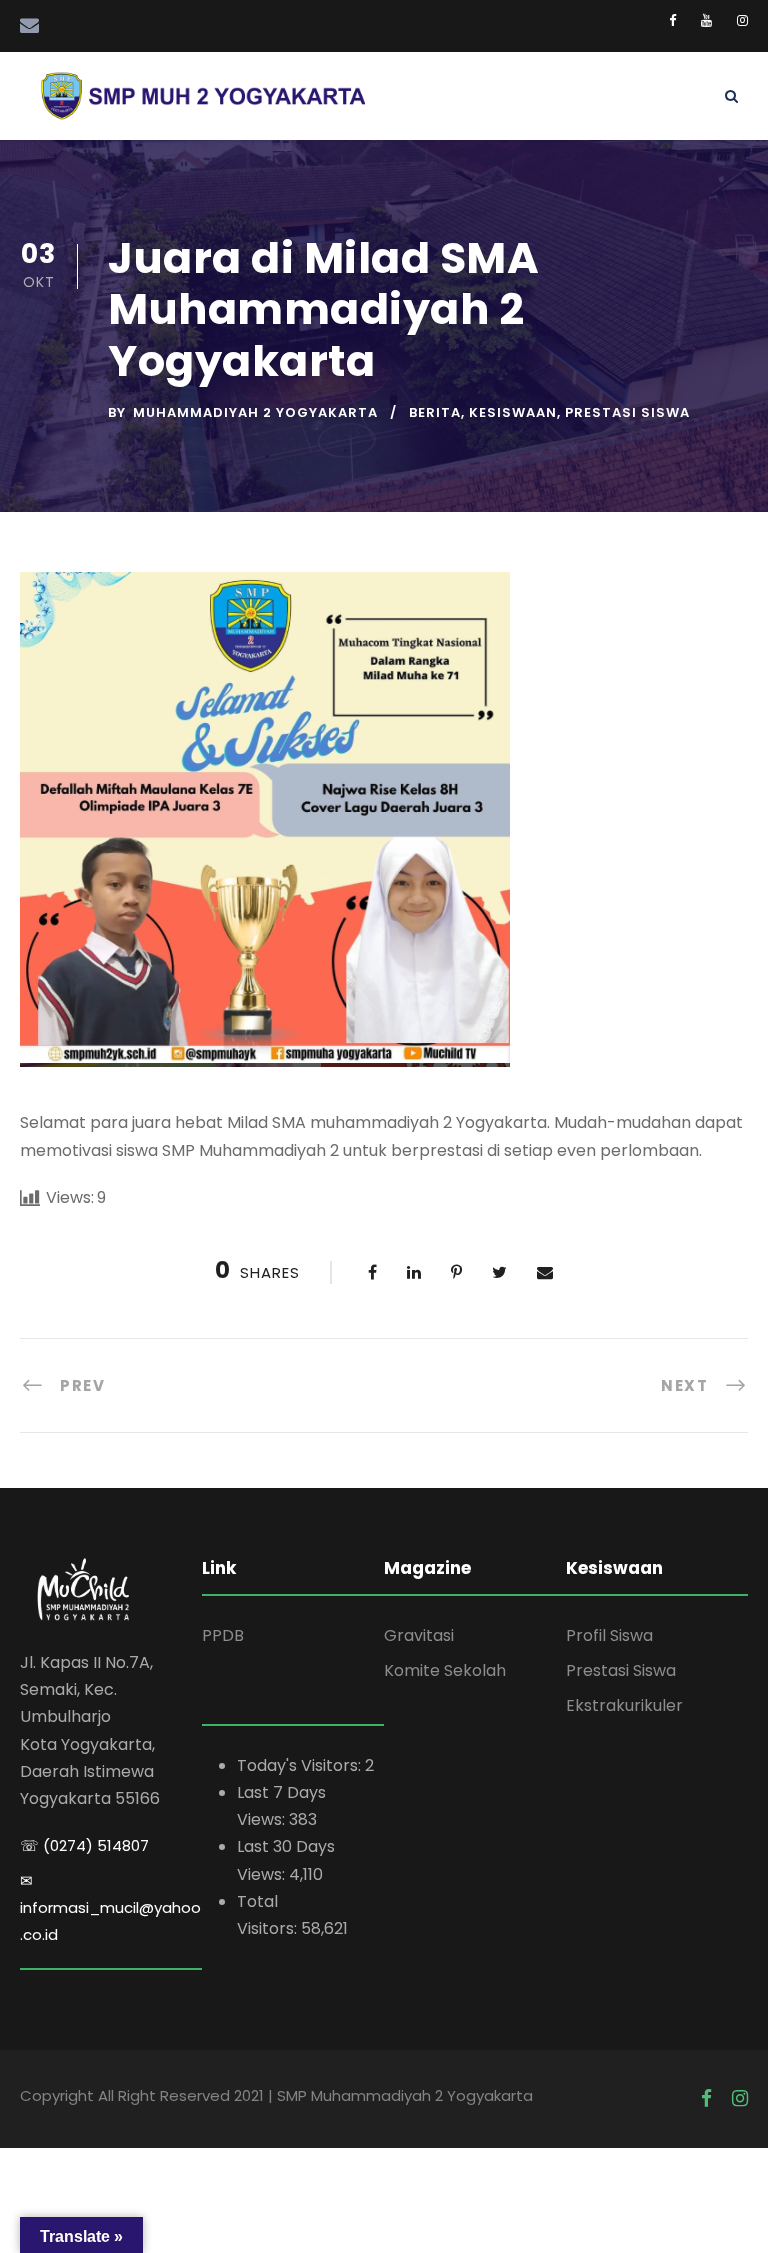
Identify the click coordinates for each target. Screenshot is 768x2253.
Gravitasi (419, 1635)
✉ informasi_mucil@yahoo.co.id (110, 1907)
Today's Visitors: (301, 1765)
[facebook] (672, 20)
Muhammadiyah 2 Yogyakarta (255, 412)
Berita (435, 412)
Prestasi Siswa (627, 412)
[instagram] (742, 20)
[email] (29, 26)
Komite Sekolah (445, 1670)
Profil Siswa (609, 1635)
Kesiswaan (513, 412)
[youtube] (706, 20)
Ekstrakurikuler (624, 1705)
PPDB (223, 1635)
